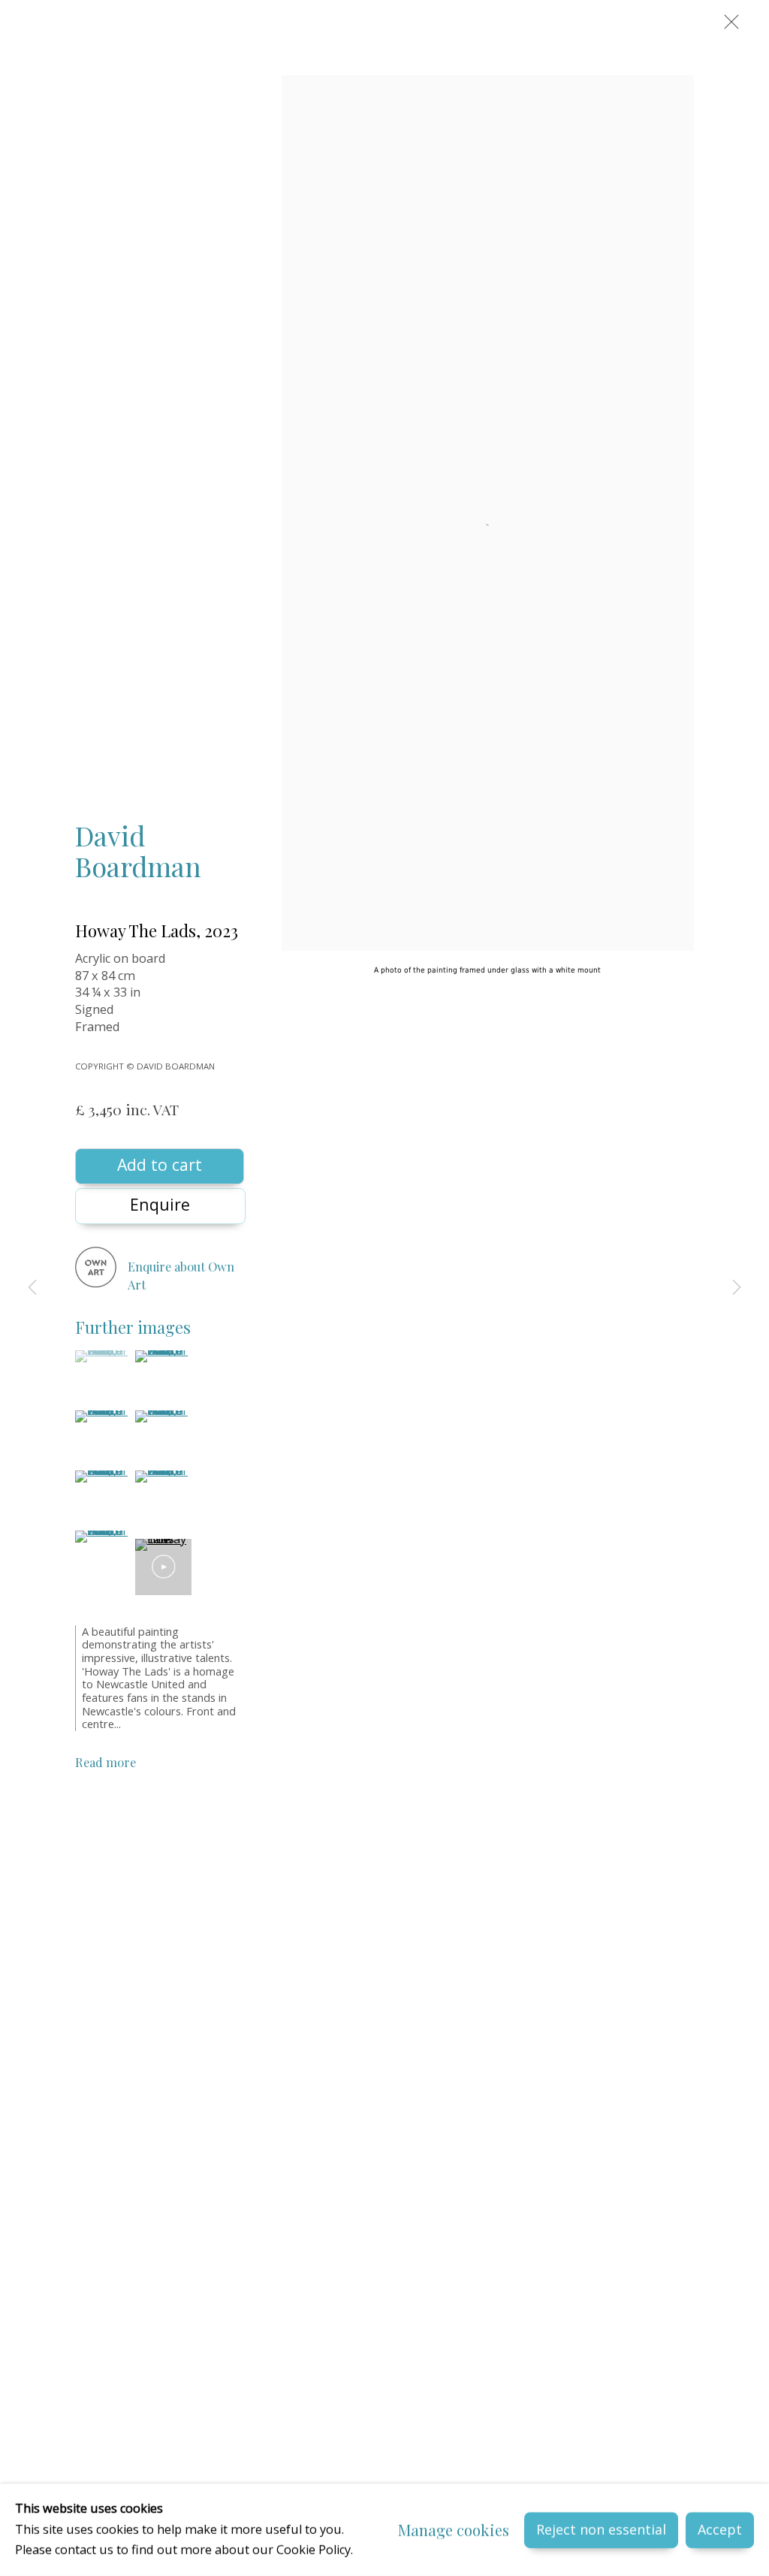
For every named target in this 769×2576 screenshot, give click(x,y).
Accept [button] (720, 2529)
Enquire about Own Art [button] (181, 1275)
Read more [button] (106, 1762)
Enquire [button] (160, 1204)
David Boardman (138, 851)
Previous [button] (32, 1288)
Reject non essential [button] (601, 2529)
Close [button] (728, 26)
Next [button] (737, 1288)
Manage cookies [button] (454, 2530)
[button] (103, 1356)
